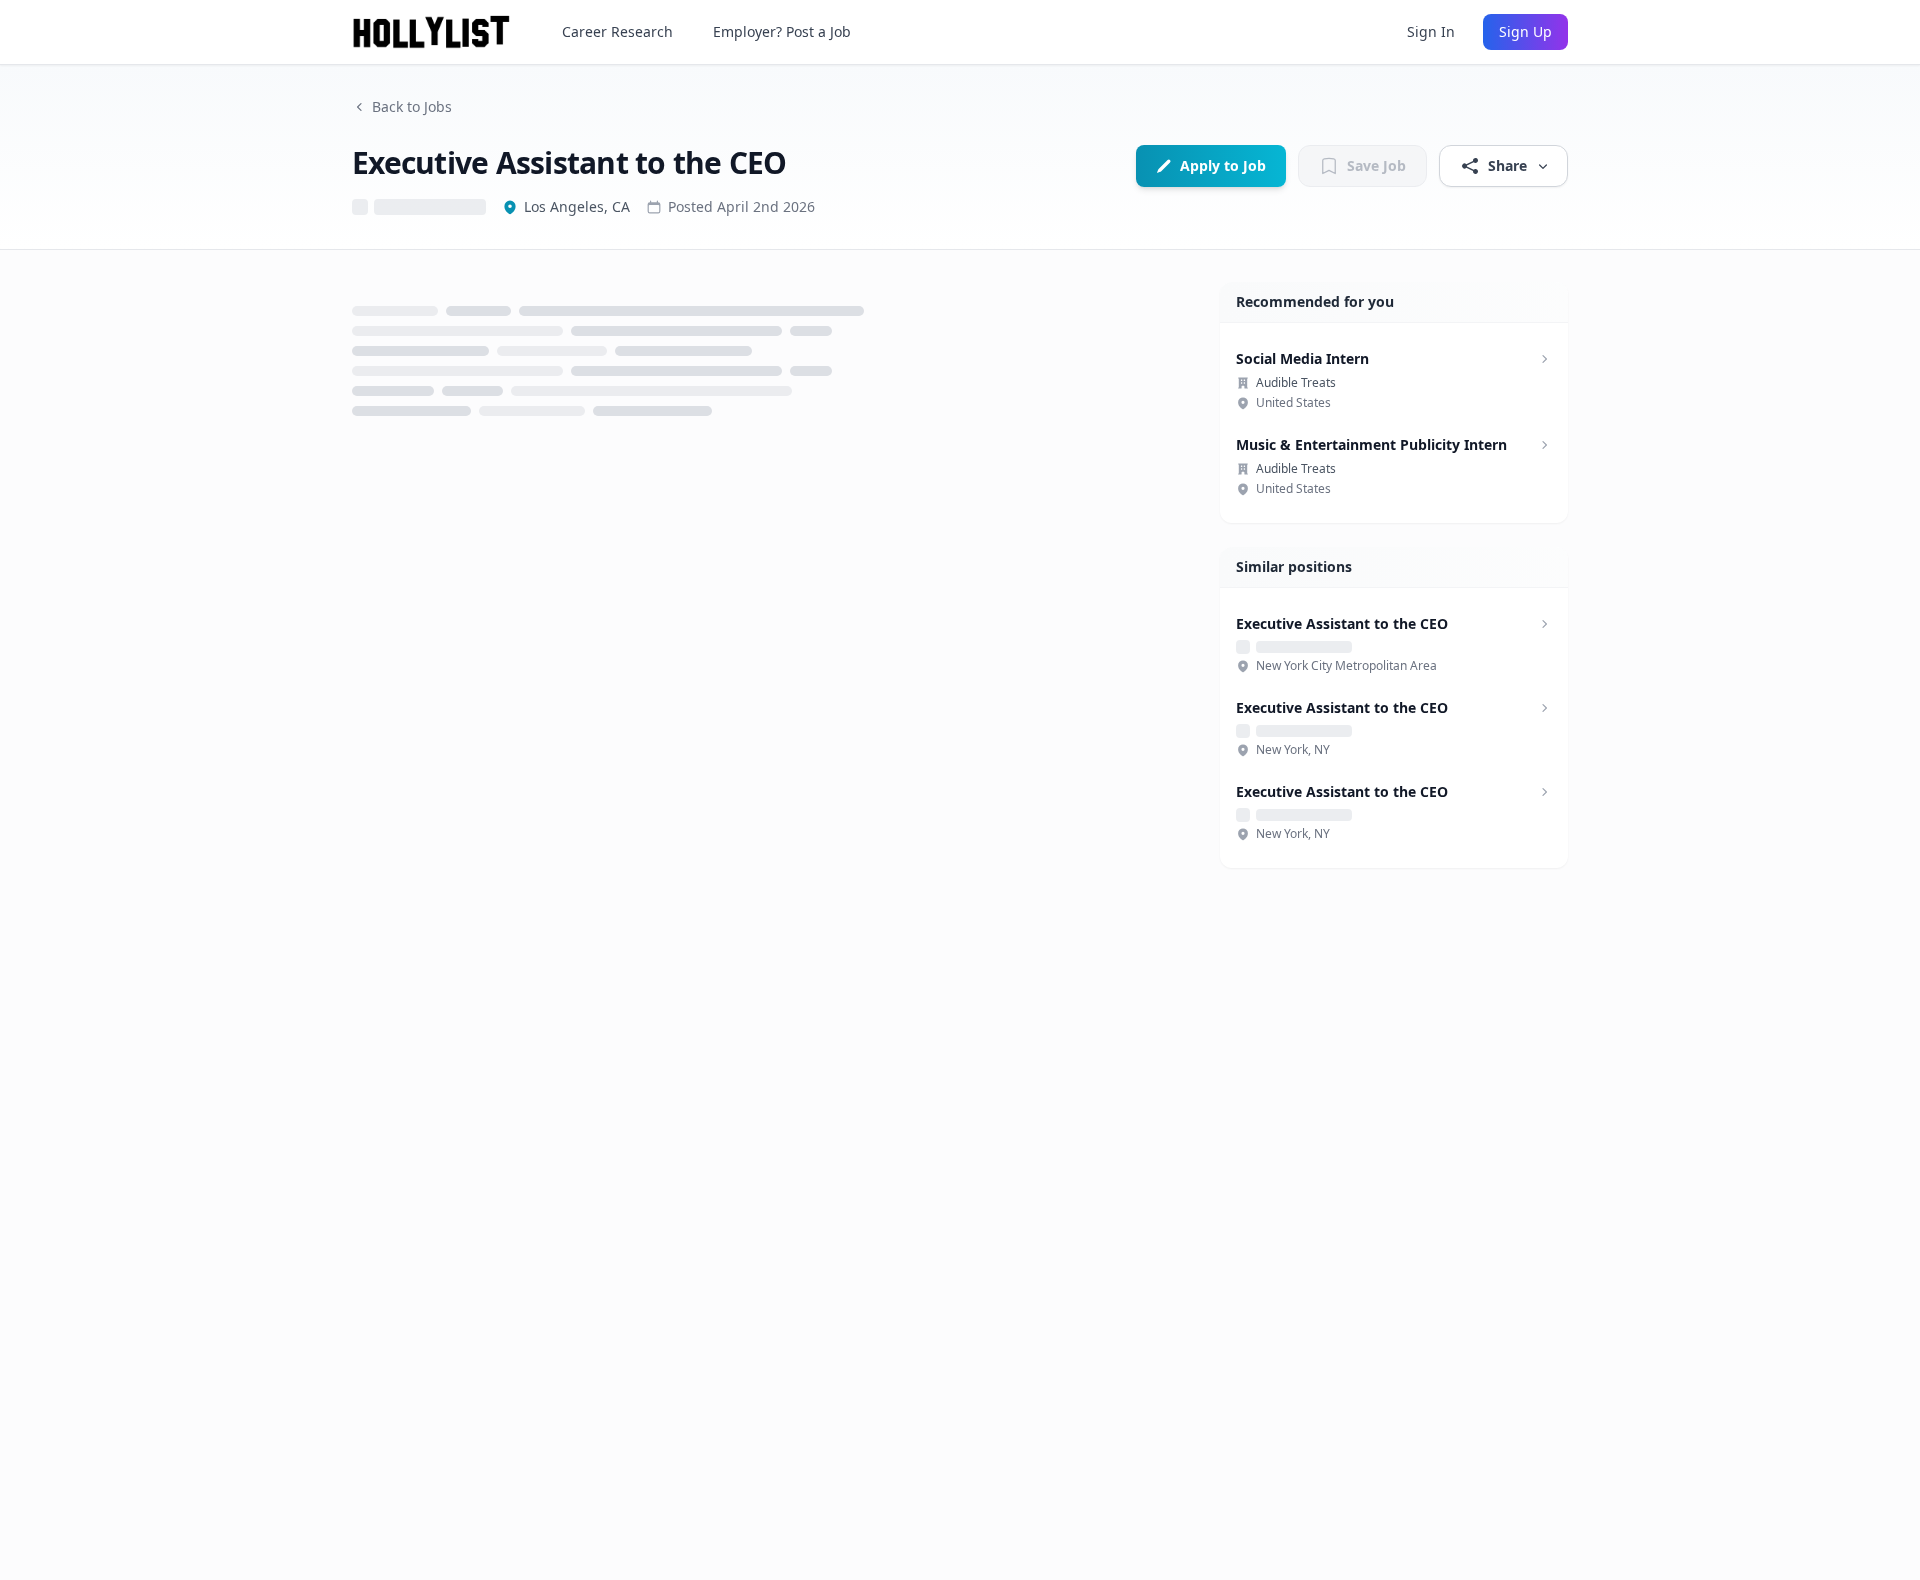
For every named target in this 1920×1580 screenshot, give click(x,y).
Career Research (617, 31)
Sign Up (1525, 31)
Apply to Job (1223, 165)
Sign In (1431, 31)
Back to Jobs (412, 106)
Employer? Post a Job (782, 31)
